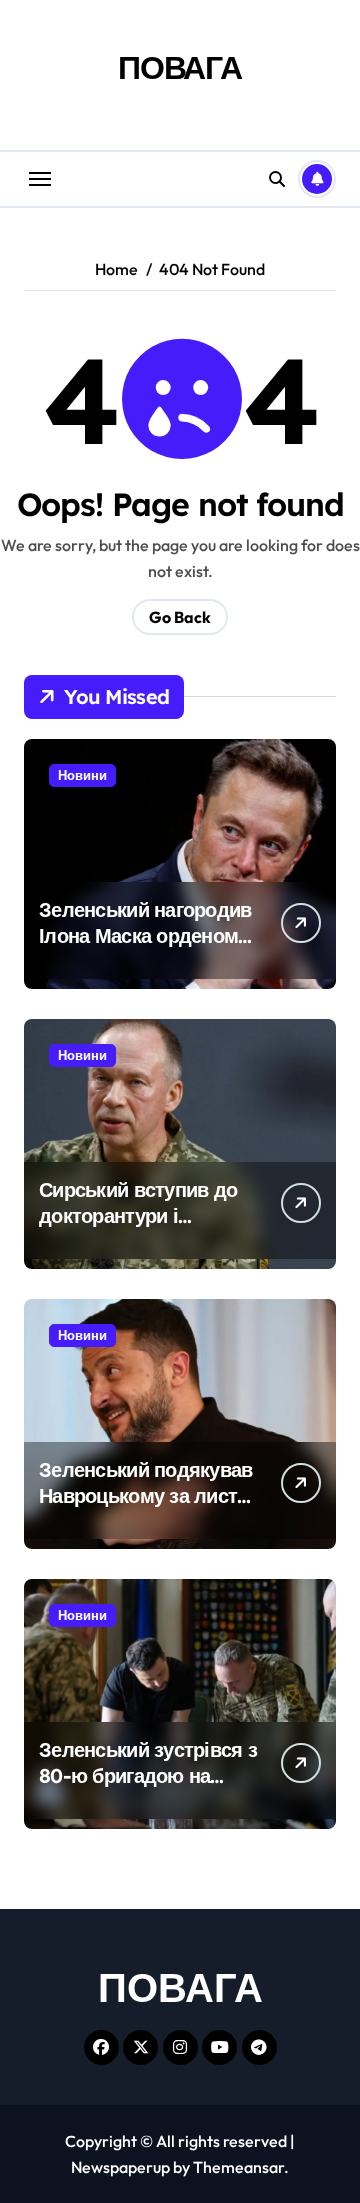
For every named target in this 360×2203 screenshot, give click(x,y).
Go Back (180, 617)
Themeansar (238, 2167)
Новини (82, 775)
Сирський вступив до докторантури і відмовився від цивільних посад (138, 1228)
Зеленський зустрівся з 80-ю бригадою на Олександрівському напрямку (148, 1788)
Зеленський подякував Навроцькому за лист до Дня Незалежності (146, 1495)
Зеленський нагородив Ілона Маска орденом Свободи (145, 935)
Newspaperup (120, 2167)
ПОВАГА (180, 67)
